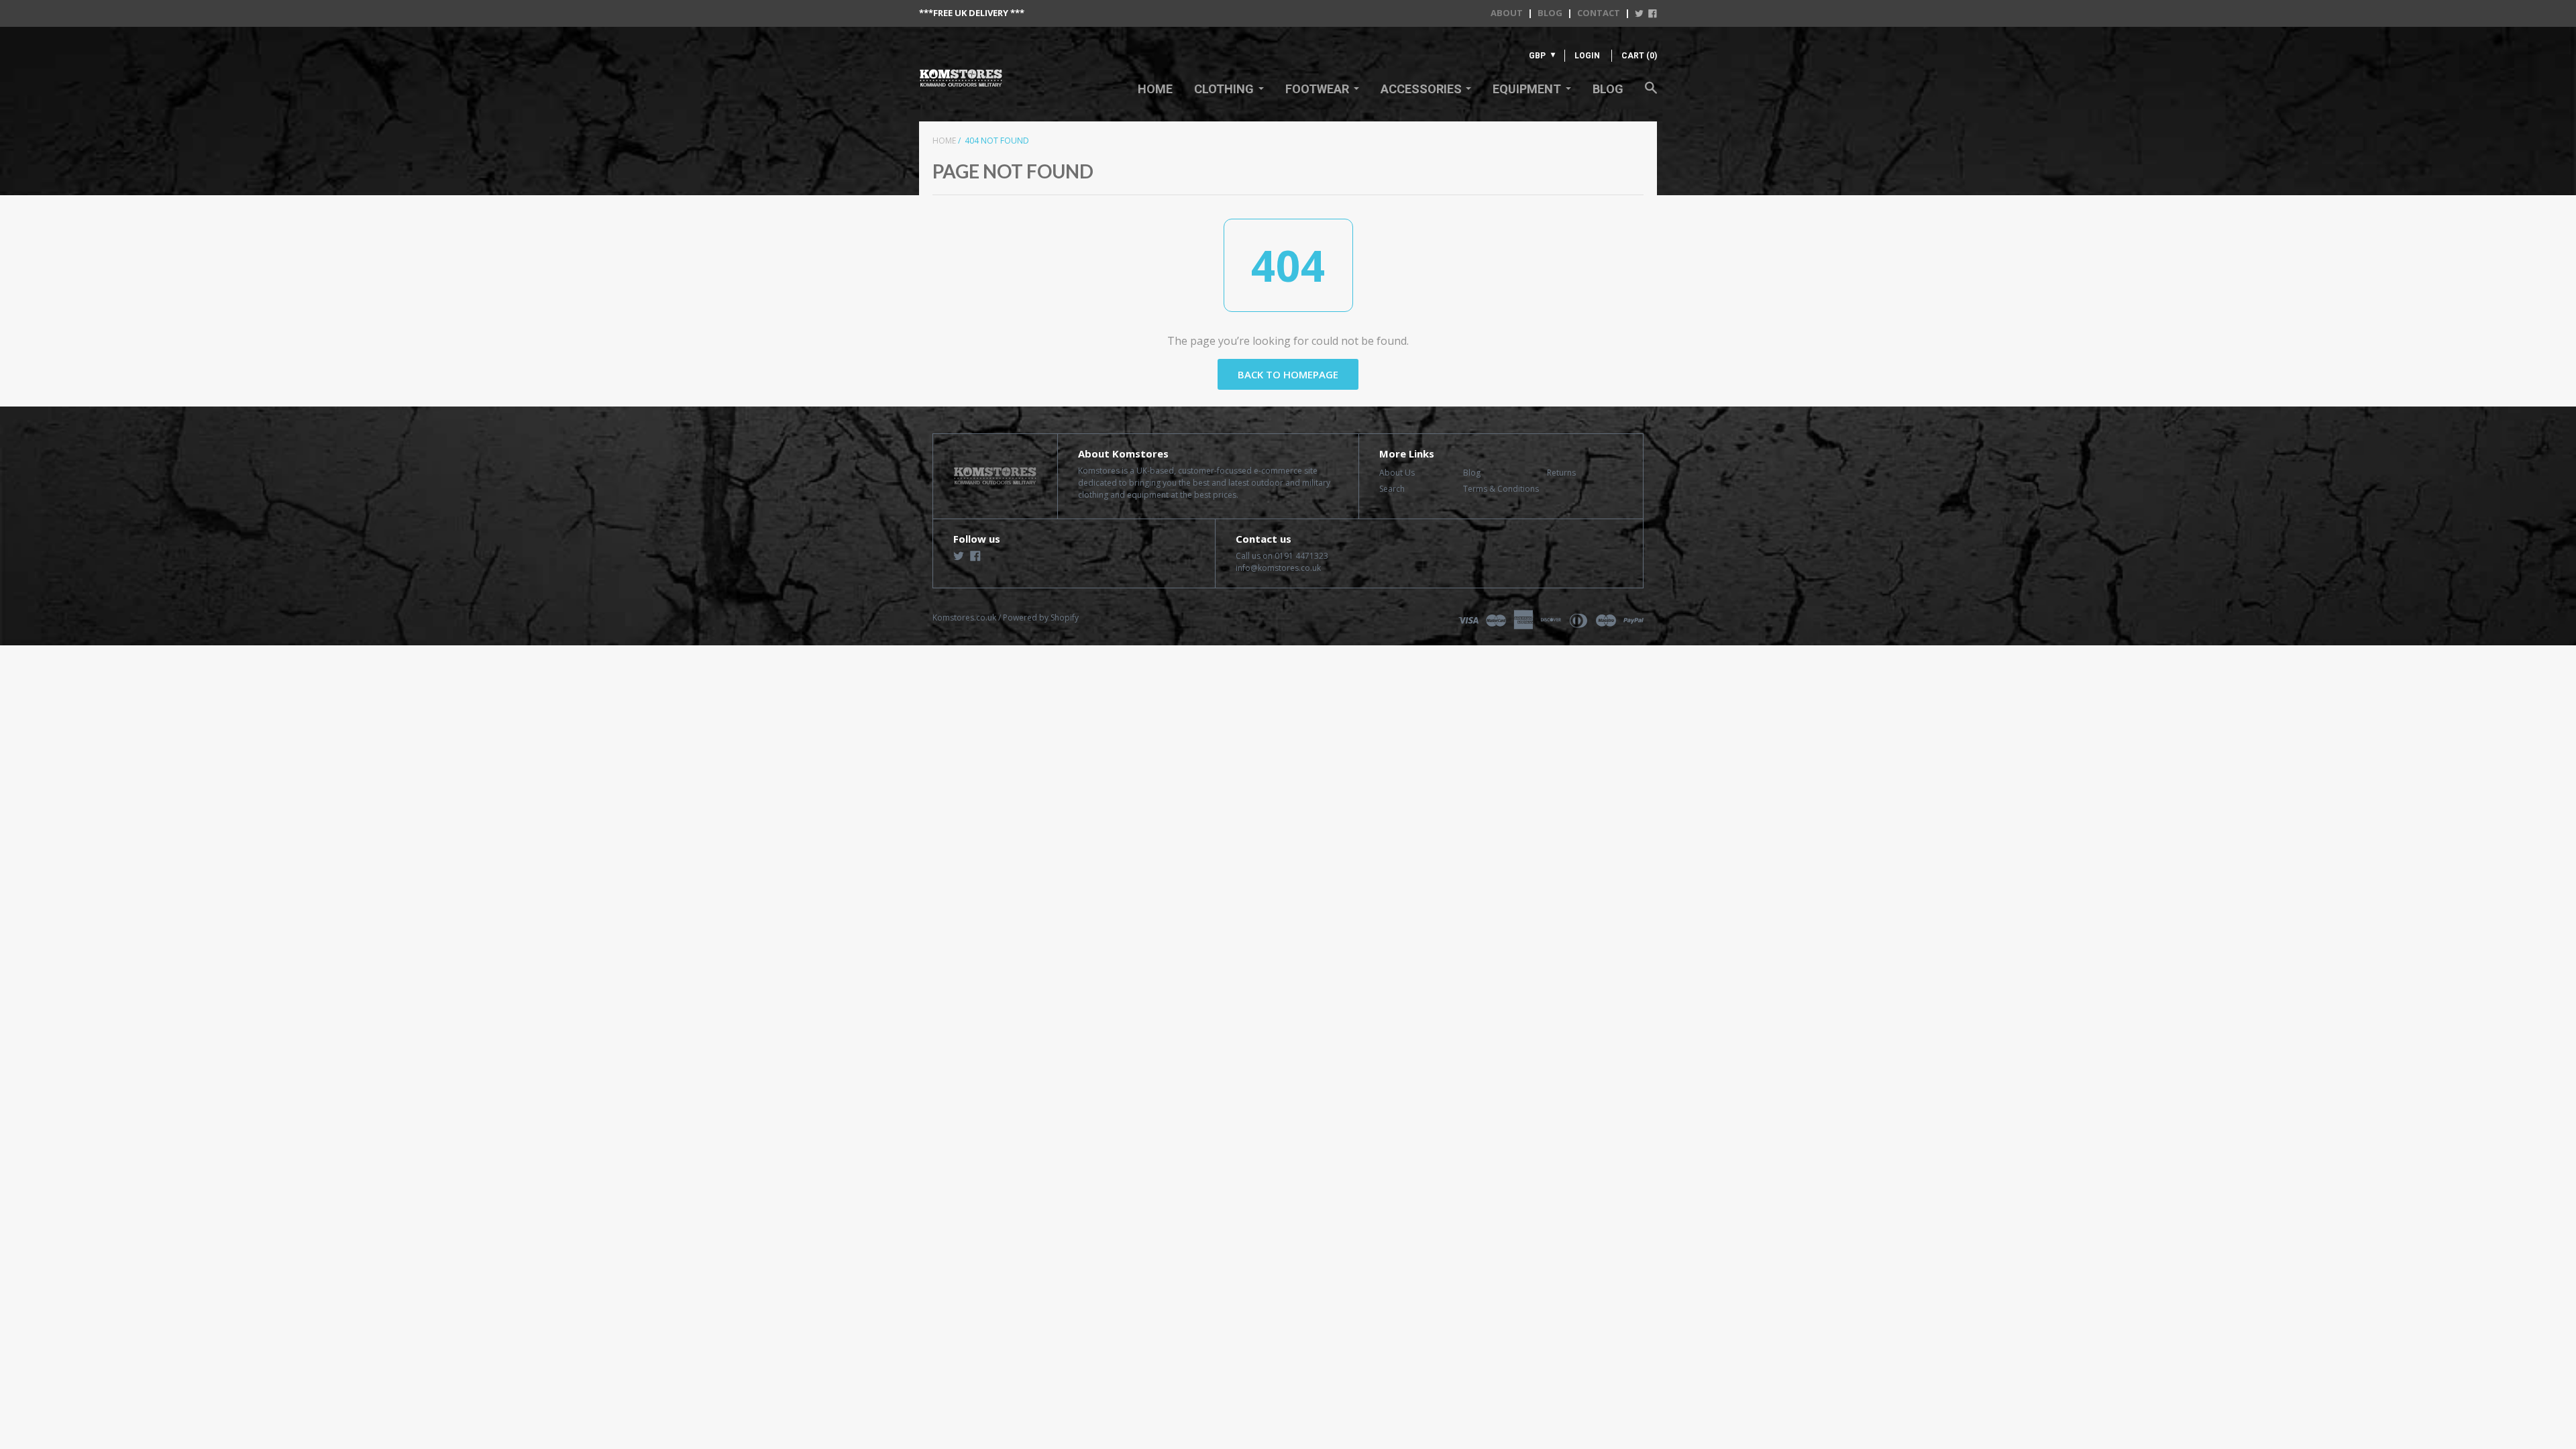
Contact (1599, 13)
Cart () (1639, 56)
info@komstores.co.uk (1278, 568)
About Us (1397, 473)
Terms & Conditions (1501, 489)
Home (1155, 89)
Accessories (1421, 89)
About (1507, 13)
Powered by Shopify (1041, 618)
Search (1392, 489)
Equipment (1527, 89)
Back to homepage (1288, 374)
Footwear (1317, 89)
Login (1587, 56)
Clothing (1224, 89)
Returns (1561, 473)
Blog (1550, 13)
